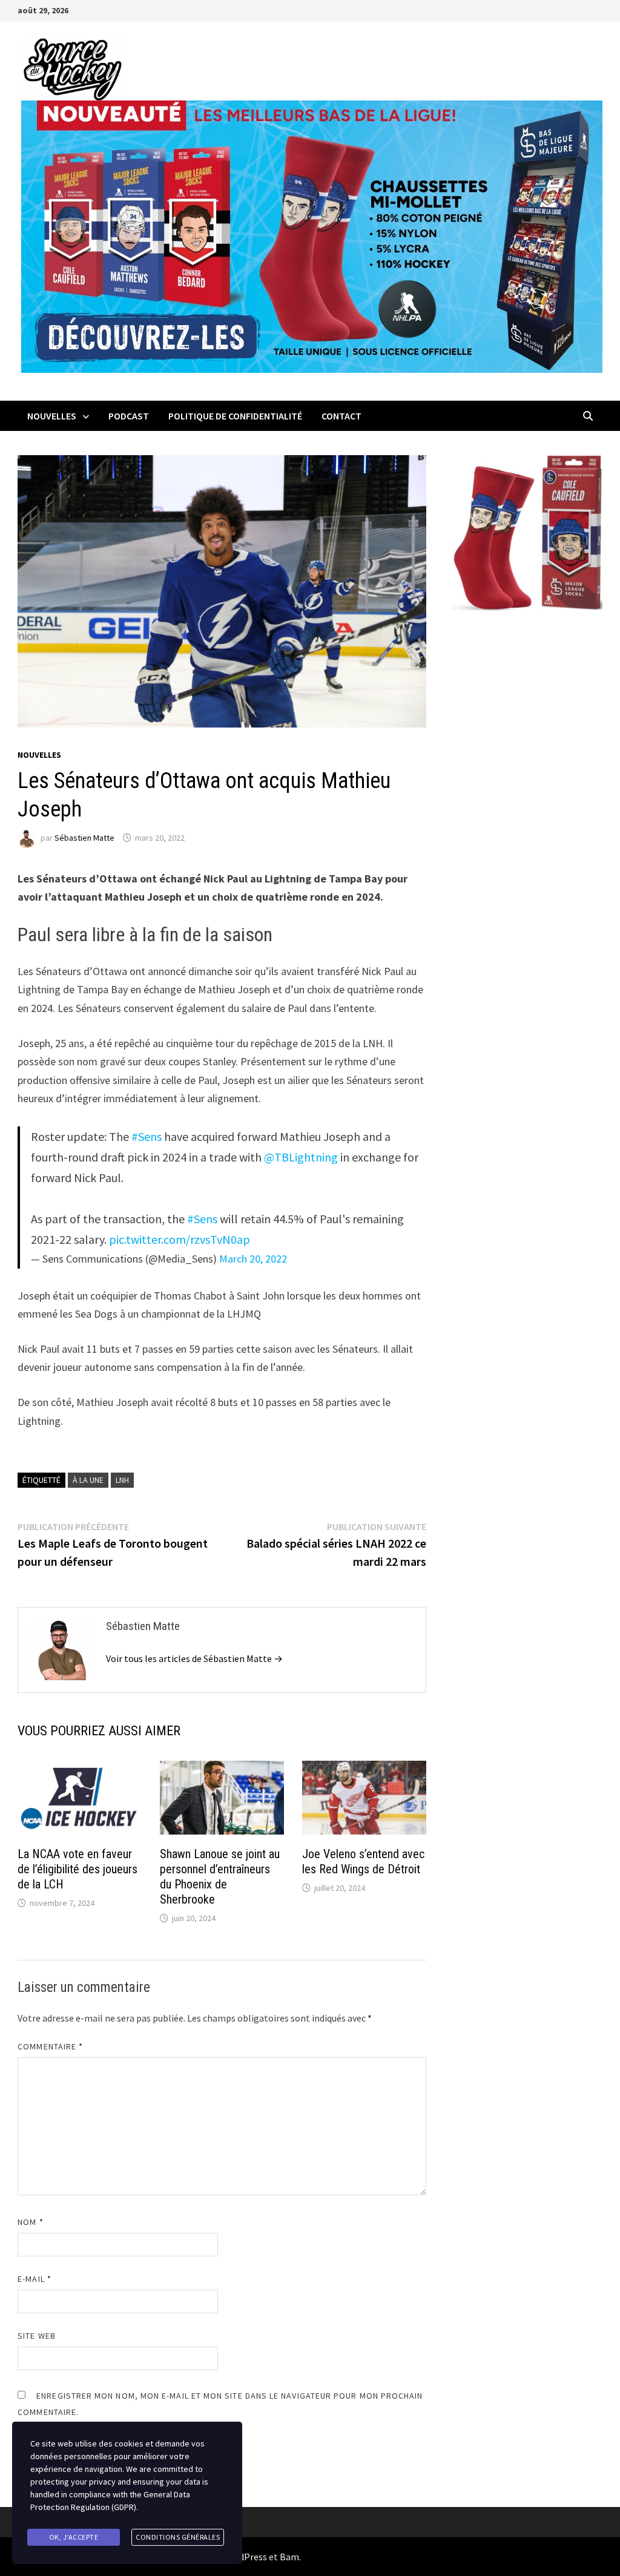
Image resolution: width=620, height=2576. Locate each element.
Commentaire (50, 2046)
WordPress (245, 2557)
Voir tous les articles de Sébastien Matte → (194, 1658)
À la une (88, 1480)
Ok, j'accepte (74, 2537)
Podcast (129, 416)
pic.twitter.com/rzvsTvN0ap (180, 1239)
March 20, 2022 (253, 1259)
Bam (289, 2557)
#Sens (147, 1136)
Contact (341, 416)
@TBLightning (301, 1157)
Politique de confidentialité (235, 416)
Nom (30, 2222)
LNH (122, 1480)
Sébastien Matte (84, 838)
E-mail (35, 2279)
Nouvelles (52, 416)
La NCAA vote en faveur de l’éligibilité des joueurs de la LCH (77, 1869)
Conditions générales (178, 2537)
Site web (37, 2336)
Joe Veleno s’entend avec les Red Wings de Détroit (363, 1861)
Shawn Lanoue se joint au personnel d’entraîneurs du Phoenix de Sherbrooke (220, 1877)
